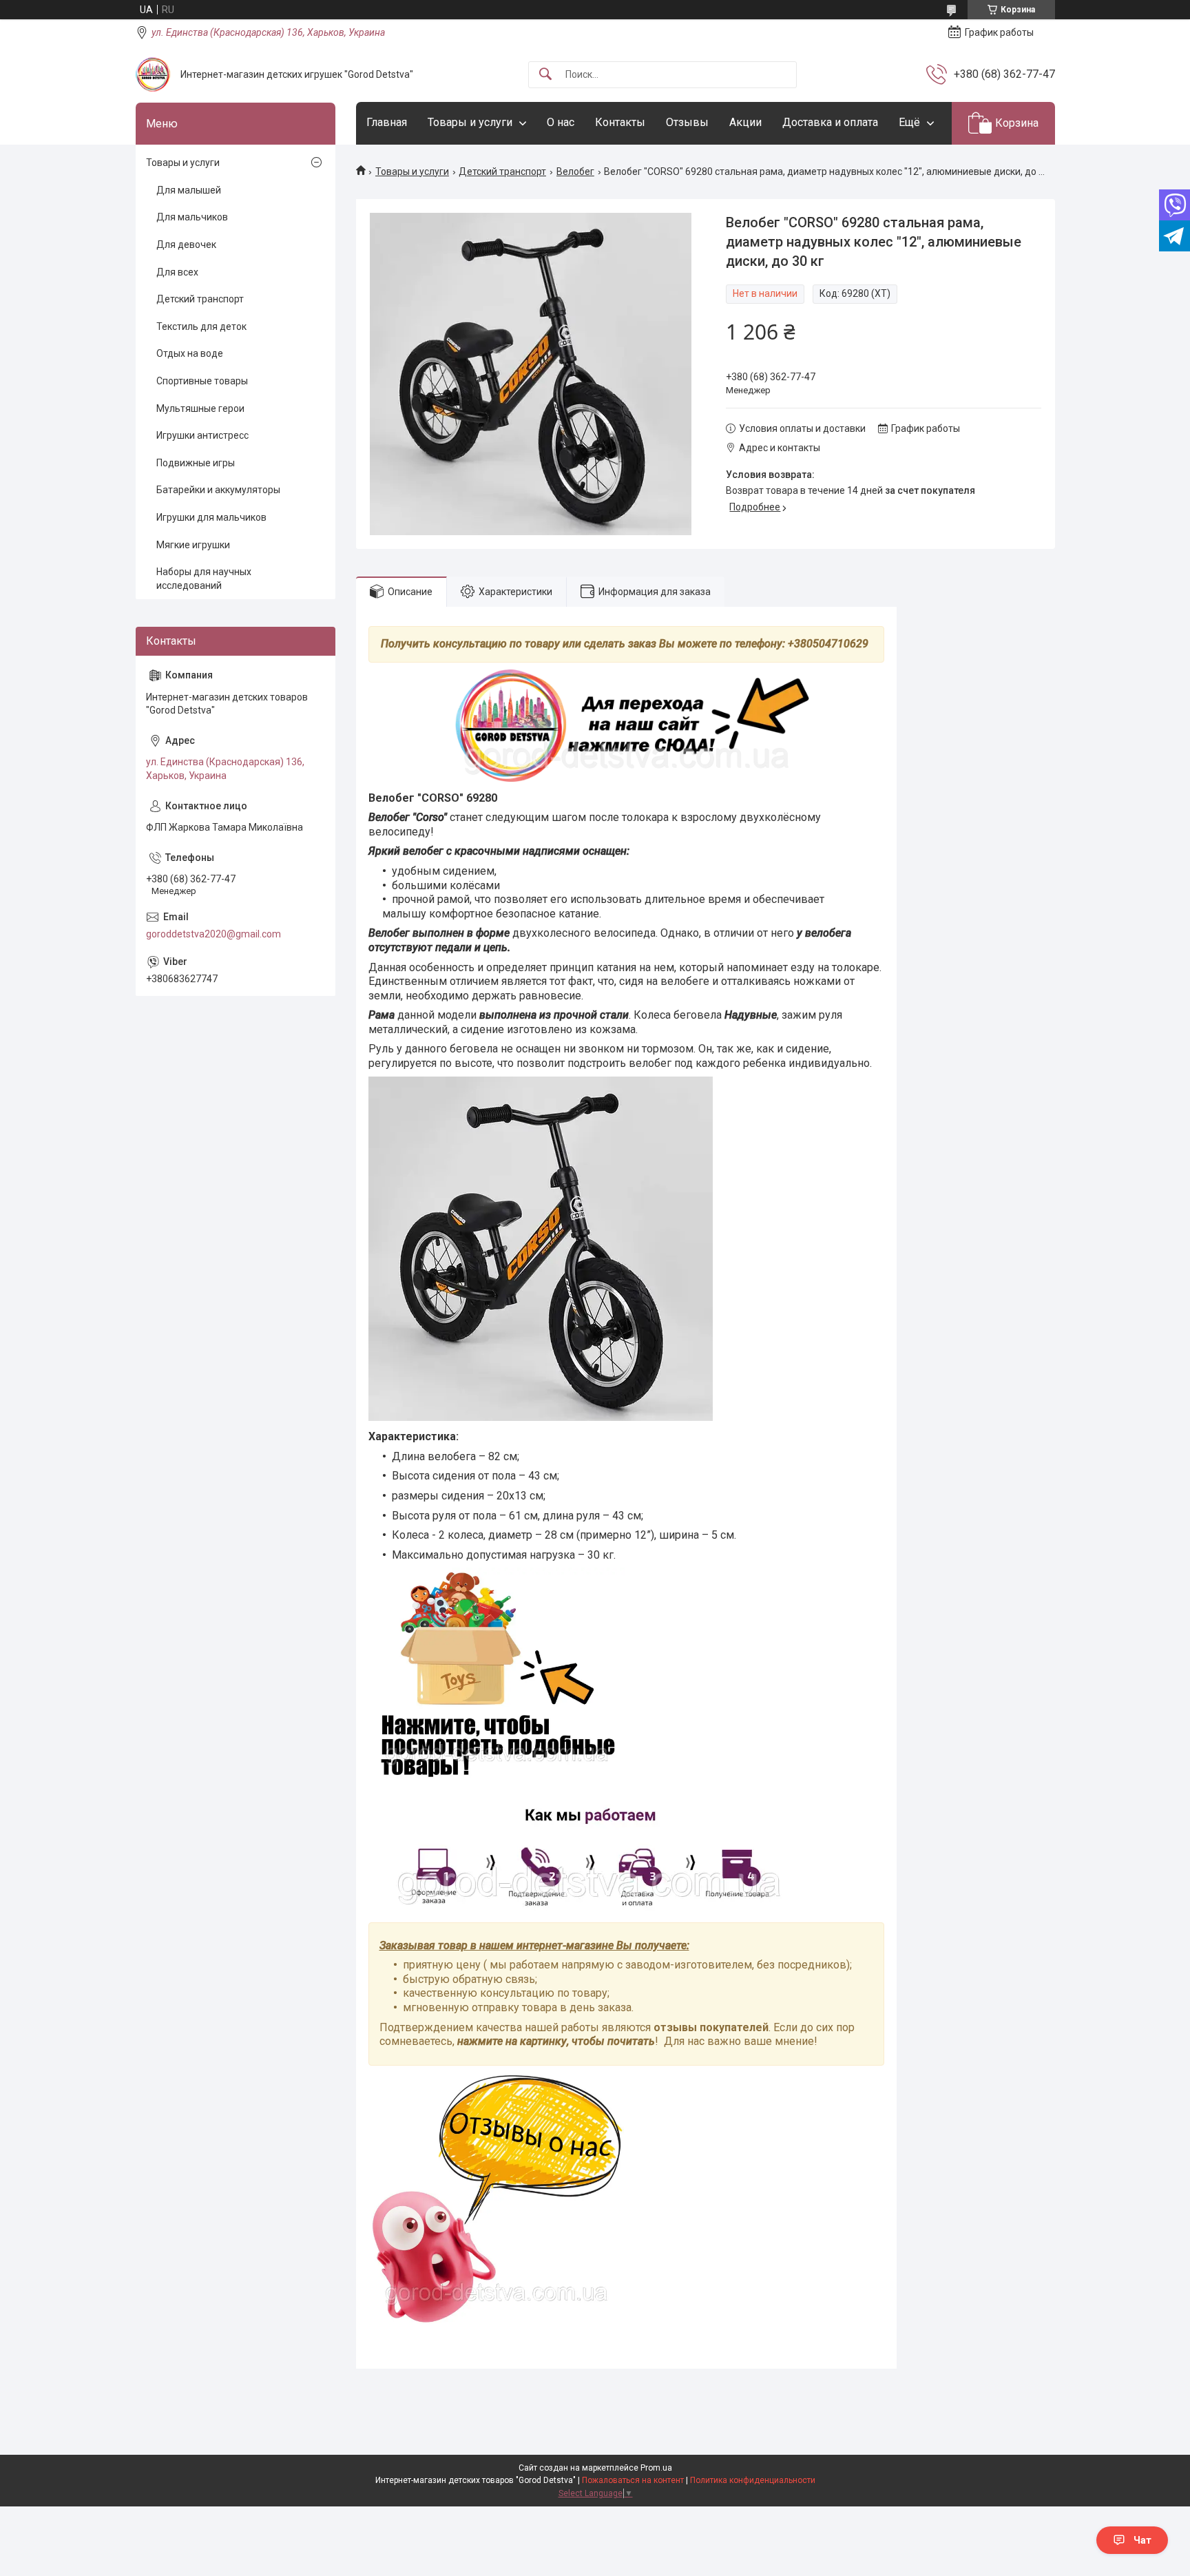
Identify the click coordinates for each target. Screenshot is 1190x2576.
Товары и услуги (470, 122)
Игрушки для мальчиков (211, 517)
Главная (387, 122)
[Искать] (545, 75)
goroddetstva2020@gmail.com (213, 934)
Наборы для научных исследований (204, 579)
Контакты (620, 122)
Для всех (177, 272)
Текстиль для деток (201, 326)
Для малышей (189, 190)
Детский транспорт (502, 172)
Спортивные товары (202, 381)
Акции (745, 122)
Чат (1142, 2540)
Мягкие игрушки (193, 545)
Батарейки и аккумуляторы (218, 490)
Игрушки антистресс (202, 435)
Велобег (575, 172)
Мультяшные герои (200, 408)
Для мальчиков (192, 217)
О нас (561, 122)
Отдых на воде (190, 353)
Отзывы (687, 122)
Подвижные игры (196, 463)
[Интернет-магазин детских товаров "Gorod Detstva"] (153, 74)
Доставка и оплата (830, 122)
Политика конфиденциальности (753, 2480)
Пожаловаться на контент (633, 2480)
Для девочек (186, 245)
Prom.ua (656, 2468)
